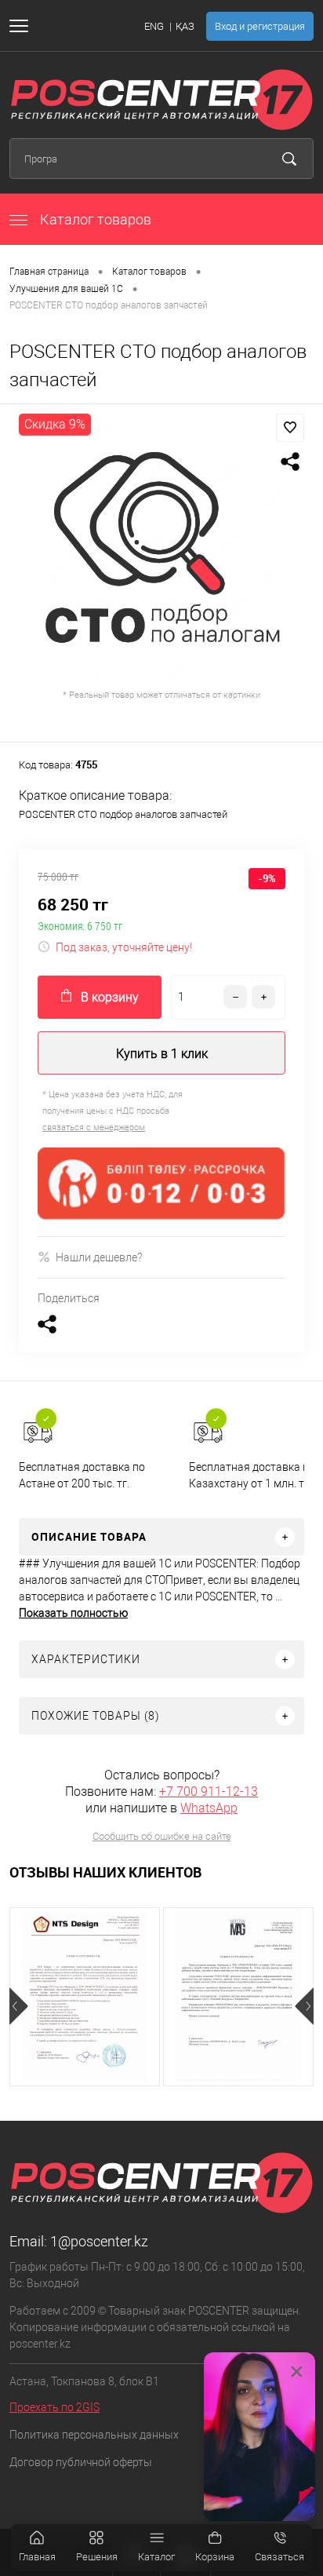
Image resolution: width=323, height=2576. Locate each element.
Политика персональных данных (94, 2435)
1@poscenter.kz (99, 2241)
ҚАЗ (185, 26)
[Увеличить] (161, 562)
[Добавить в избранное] (290, 428)
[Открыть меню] (22, 26)
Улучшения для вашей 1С (66, 289)
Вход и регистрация (260, 26)
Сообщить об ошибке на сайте (162, 1836)
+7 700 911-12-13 (209, 1792)
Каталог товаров (94, 219)
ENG (154, 26)
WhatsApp (209, 1808)
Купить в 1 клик (162, 1054)
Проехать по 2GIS (54, 2407)
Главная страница (49, 272)
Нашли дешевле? (99, 1257)
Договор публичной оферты (81, 2462)
